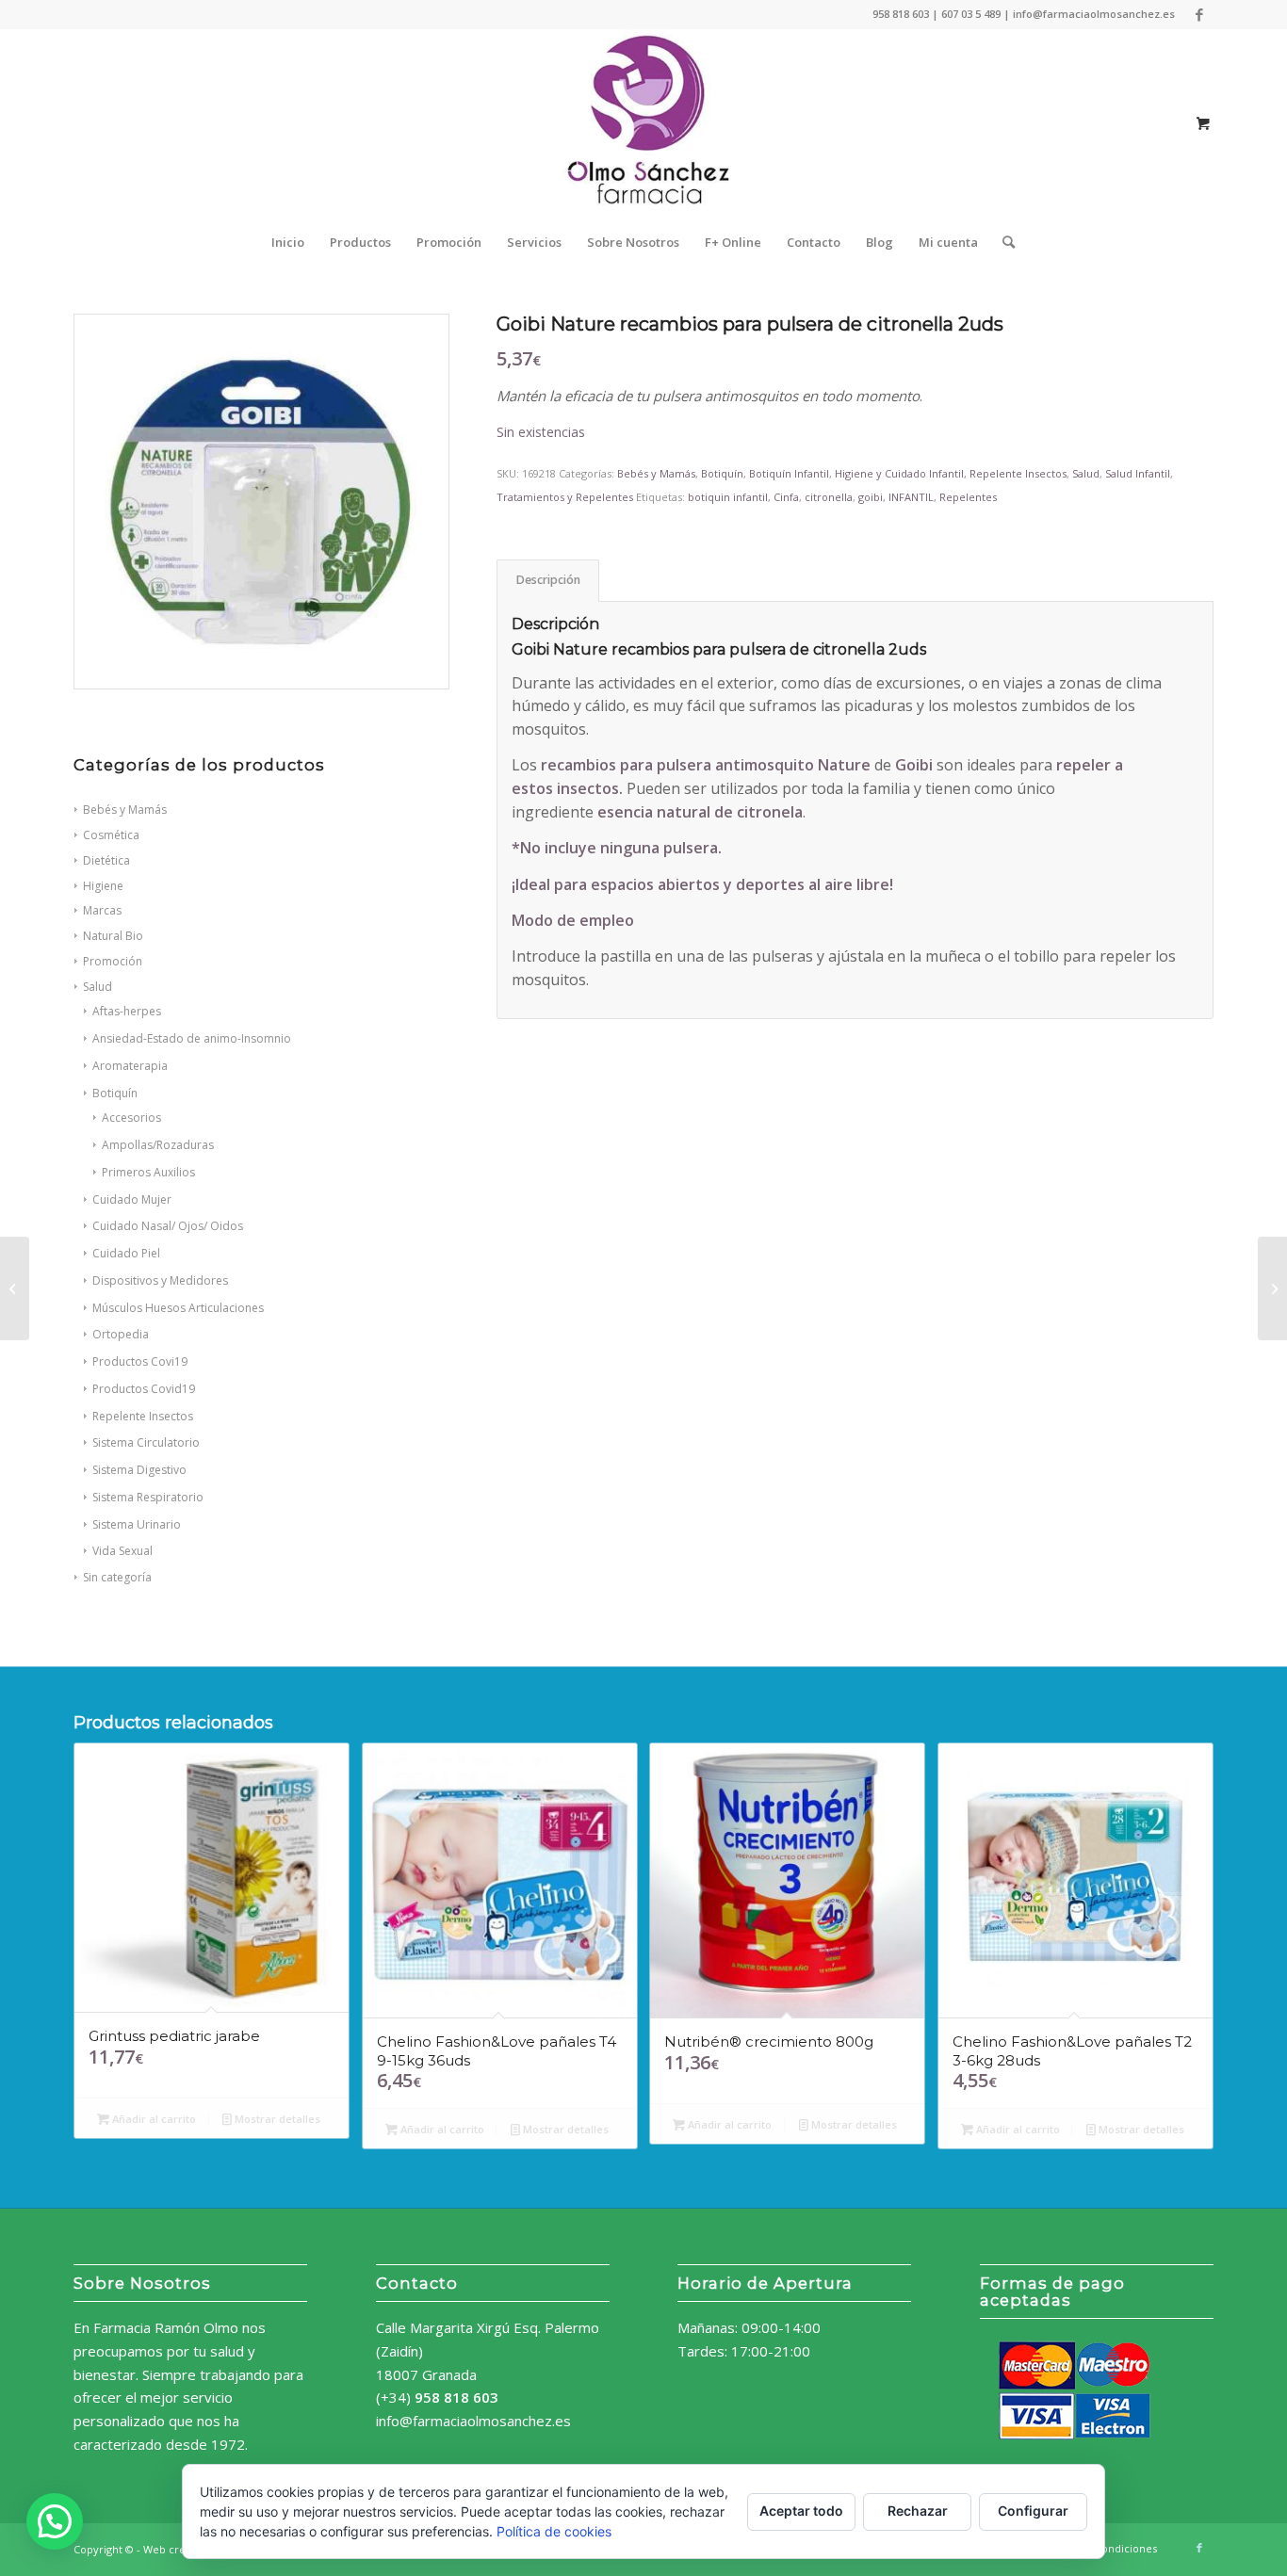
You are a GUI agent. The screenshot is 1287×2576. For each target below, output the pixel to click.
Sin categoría (117, 1577)
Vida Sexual (122, 1551)
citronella (829, 497)
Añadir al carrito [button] (153, 2119)
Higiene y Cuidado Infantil (899, 473)
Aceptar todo (801, 2511)
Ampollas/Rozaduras (158, 1145)
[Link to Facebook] (1199, 14)
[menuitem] (288, 242)
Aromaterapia (130, 1066)
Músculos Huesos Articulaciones (178, 1308)
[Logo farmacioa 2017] (643, 123)
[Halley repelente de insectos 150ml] (1272, 1288)
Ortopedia (121, 1334)
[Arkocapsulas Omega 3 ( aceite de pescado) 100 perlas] (15, 1288)
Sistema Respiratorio (148, 1497)
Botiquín (115, 1093)
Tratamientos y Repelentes (565, 497)
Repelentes (968, 497)
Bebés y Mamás (656, 473)
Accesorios (131, 1118)
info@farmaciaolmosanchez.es (473, 2421)
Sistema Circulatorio (146, 1442)
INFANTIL (911, 497)
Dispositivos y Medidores (160, 1280)
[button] (55, 2521)
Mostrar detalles (276, 2119)
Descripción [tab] (548, 580)
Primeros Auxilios (148, 1172)
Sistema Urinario (137, 1524)
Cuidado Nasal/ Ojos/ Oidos (168, 1226)
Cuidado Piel (126, 1253)
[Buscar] (1002, 242)
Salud (1086, 473)
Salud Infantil (1138, 473)
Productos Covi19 (140, 1361)
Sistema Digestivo (139, 1470)
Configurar (1033, 2511)
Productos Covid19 (144, 1389)
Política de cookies (554, 2531)
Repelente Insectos (143, 1416)
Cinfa (786, 497)
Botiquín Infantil (789, 473)
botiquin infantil (728, 497)
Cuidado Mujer (132, 1199)
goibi (871, 497)
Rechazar (918, 2511)
